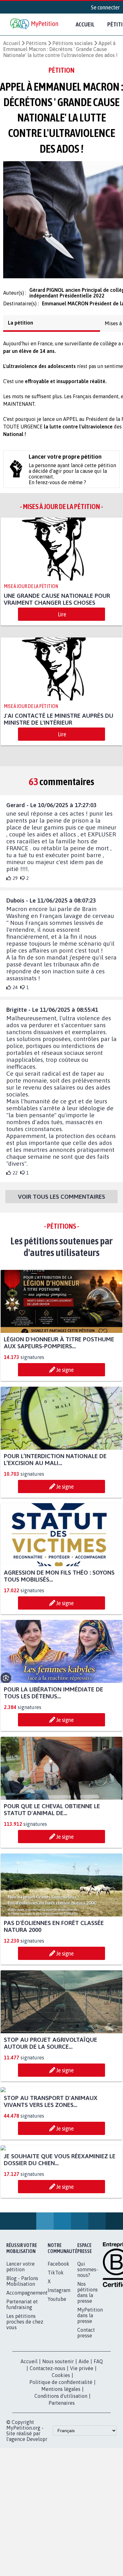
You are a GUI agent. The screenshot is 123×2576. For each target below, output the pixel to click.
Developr (37, 2459)
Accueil (85, 24)
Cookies (61, 2395)
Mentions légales (61, 2409)
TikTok (56, 2292)
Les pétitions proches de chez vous (25, 2341)
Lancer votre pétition (20, 2286)
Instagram (59, 2310)
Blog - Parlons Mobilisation (22, 2301)
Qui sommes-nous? (88, 2289)
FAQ (98, 2381)
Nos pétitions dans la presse (88, 2312)
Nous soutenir (58, 2381)
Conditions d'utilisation (61, 2415)
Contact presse (86, 2352)
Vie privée (82, 2388)
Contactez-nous (47, 2388)
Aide (84, 2381)
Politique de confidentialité (61, 2402)
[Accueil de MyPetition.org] (35, 24)
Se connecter (105, 7)
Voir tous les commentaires (61, 1209)
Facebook (59, 2283)
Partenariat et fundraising (22, 2324)
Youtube (57, 2318)
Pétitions (36, 43)
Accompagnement (27, 2312)
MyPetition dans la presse (90, 2335)
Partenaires (62, 2422)
